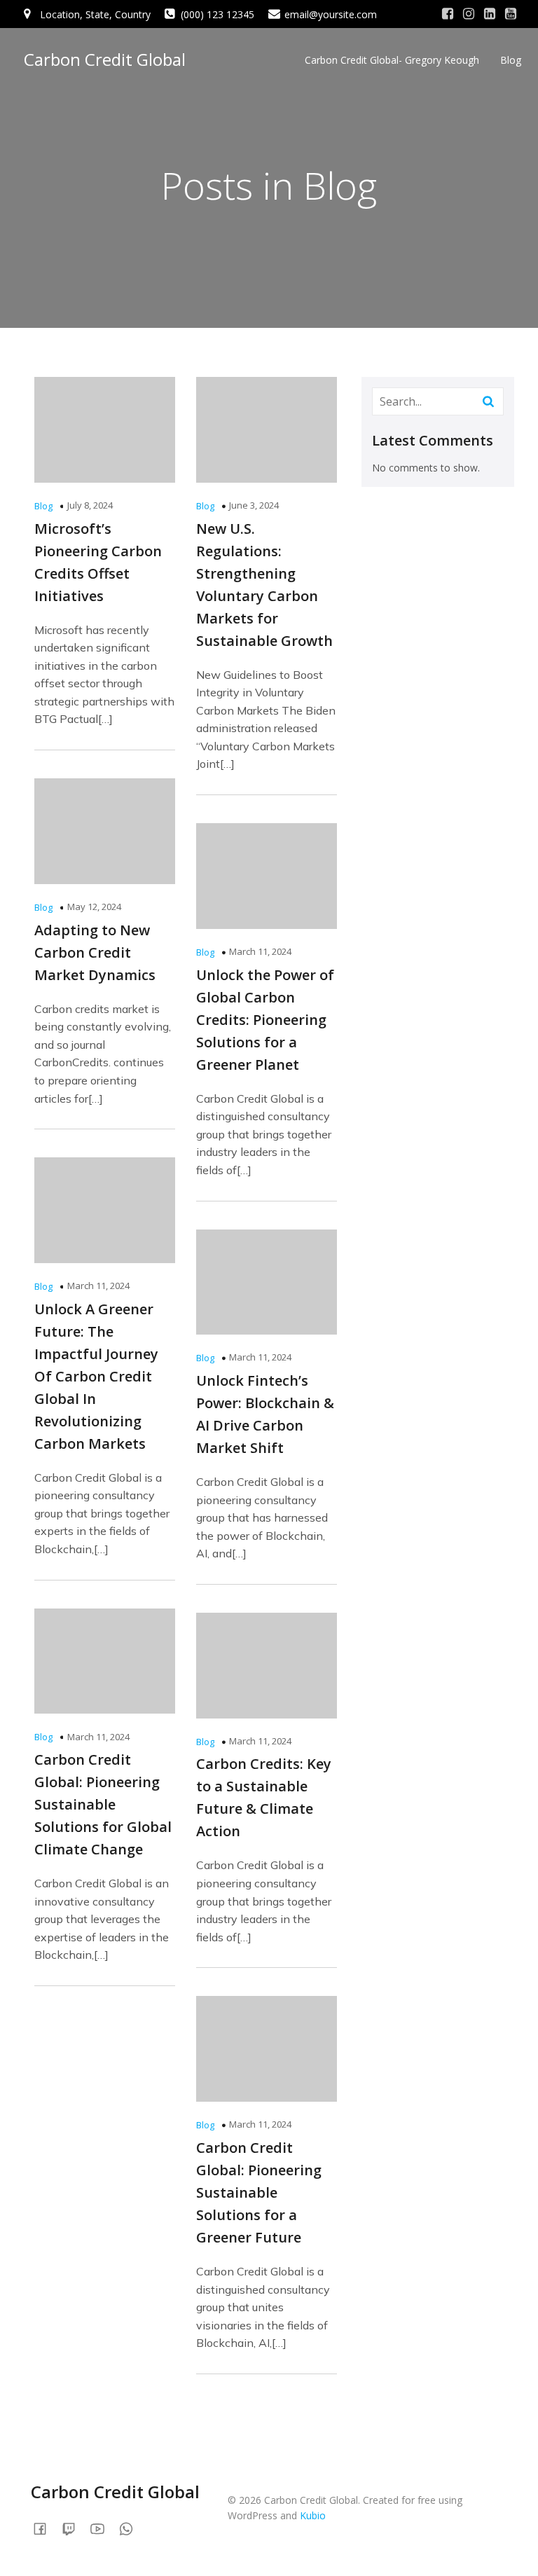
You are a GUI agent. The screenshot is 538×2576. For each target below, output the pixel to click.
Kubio (313, 2515)
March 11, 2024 (260, 951)
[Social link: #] (448, 14)
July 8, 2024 (90, 505)
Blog (511, 60)
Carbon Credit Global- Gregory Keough (392, 60)
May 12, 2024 (94, 907)
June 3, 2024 (254, 505)
